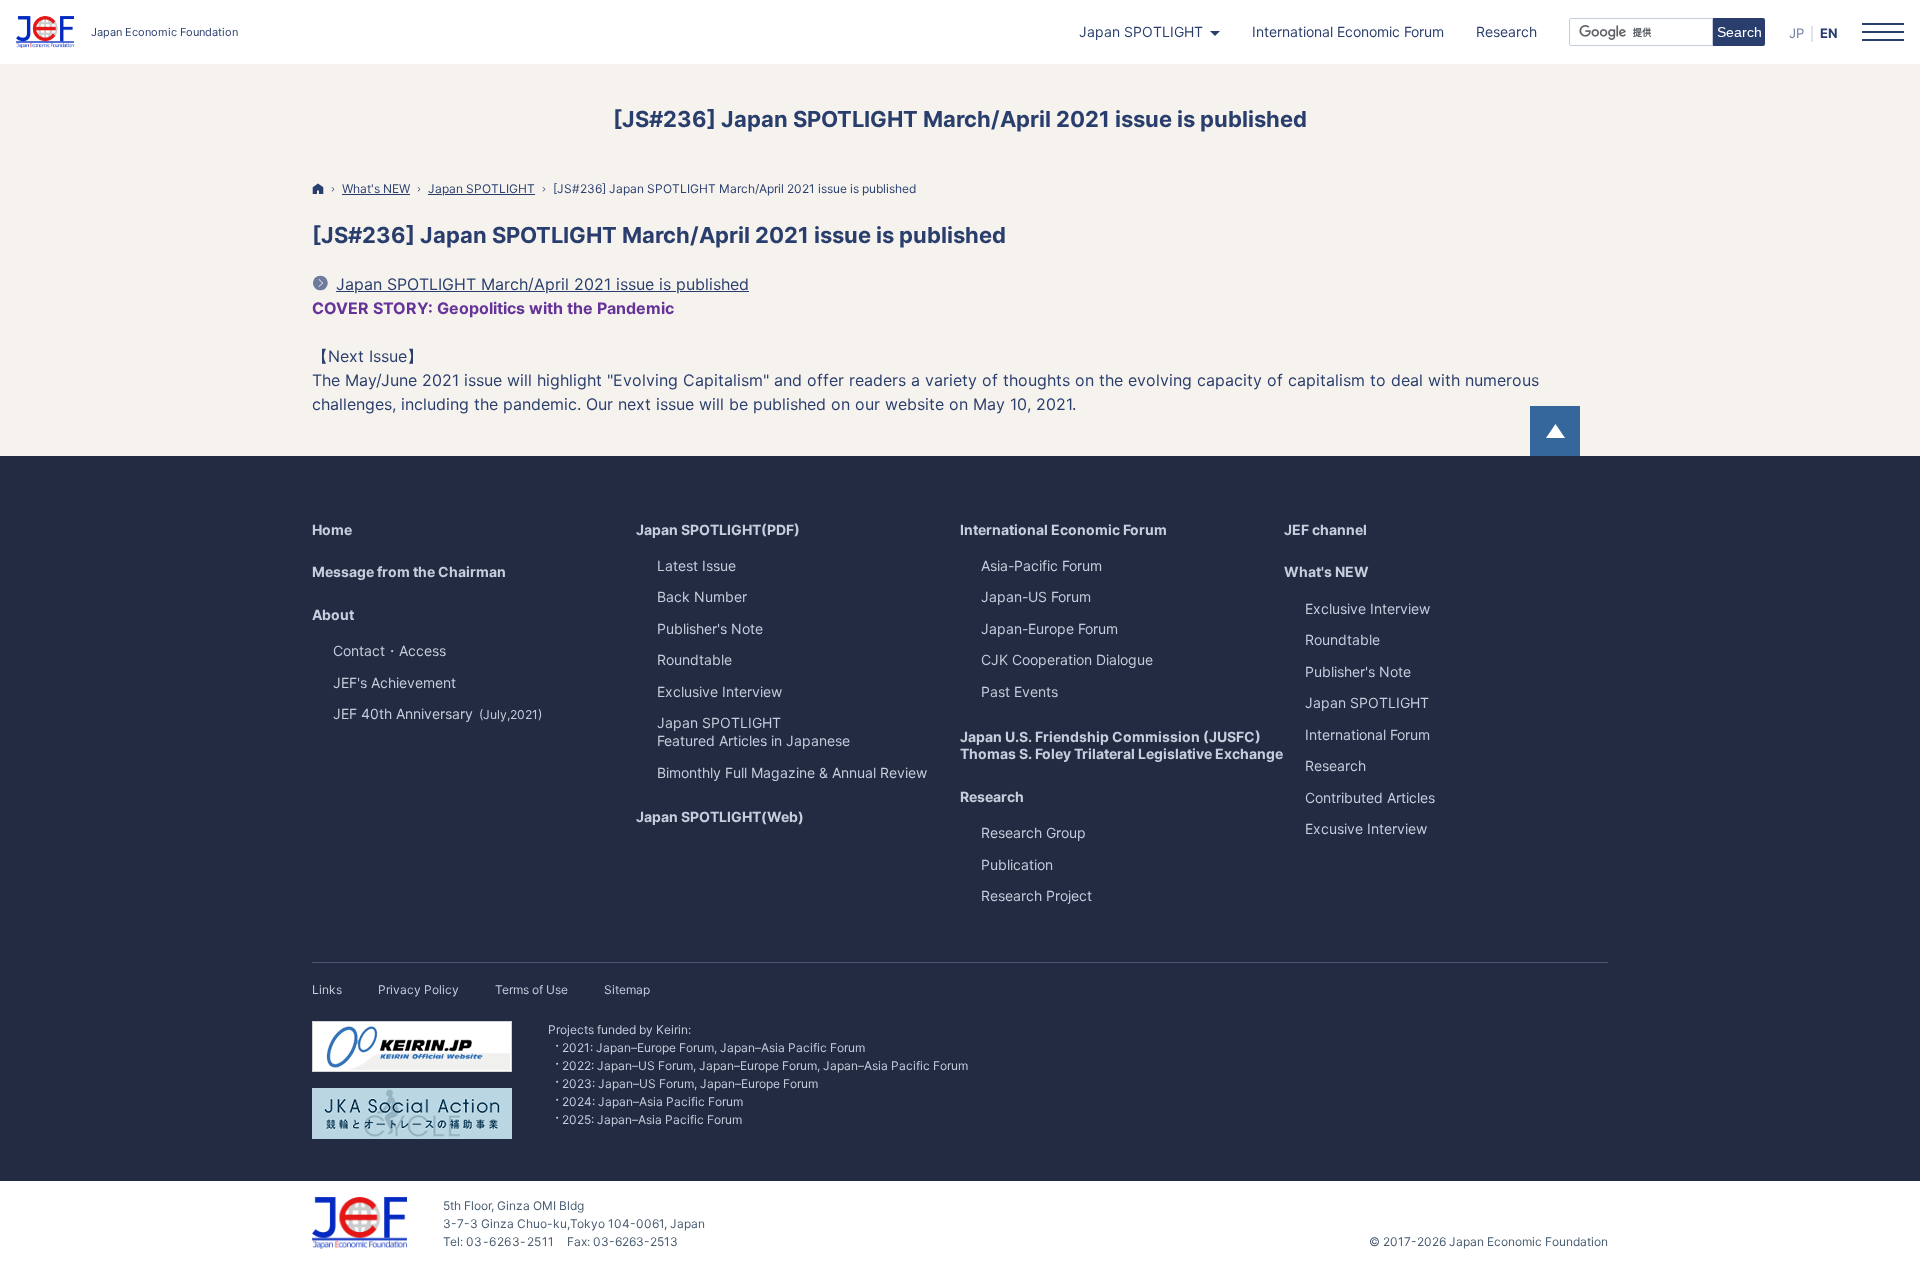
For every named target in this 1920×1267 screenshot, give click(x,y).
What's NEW (1326, 571)
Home (332, 529)
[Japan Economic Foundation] (127, 32)
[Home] (318, 188)
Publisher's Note (1358, 671)
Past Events (1019, 691)
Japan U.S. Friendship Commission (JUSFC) (1121, 745)
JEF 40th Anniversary (437, 713)
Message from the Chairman (409, 571)
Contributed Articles (1370, 797)
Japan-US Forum (1036, 596)
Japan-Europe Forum (1049, 628)
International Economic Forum (1063, 529)
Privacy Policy (418, 989)
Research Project (1036, 895)
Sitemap (627, 989)
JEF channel (1325, 529)
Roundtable (1342, 639)
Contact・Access (389, 650)
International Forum (1367, 734)
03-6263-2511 (510, 1241)
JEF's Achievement (394, 682)
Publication (1017, 864)
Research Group (1033, 832)
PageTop (1555, 431)
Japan (1367, 702)
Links (327, 989)
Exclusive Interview (1367, 608)
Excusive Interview (1366, 828)
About (333, 614)
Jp (1796, 33)
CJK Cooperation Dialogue (1067, 659)
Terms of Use (531, 989)
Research (992, 796)
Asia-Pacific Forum (1041, 565)
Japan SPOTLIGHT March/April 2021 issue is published (542, 284)
